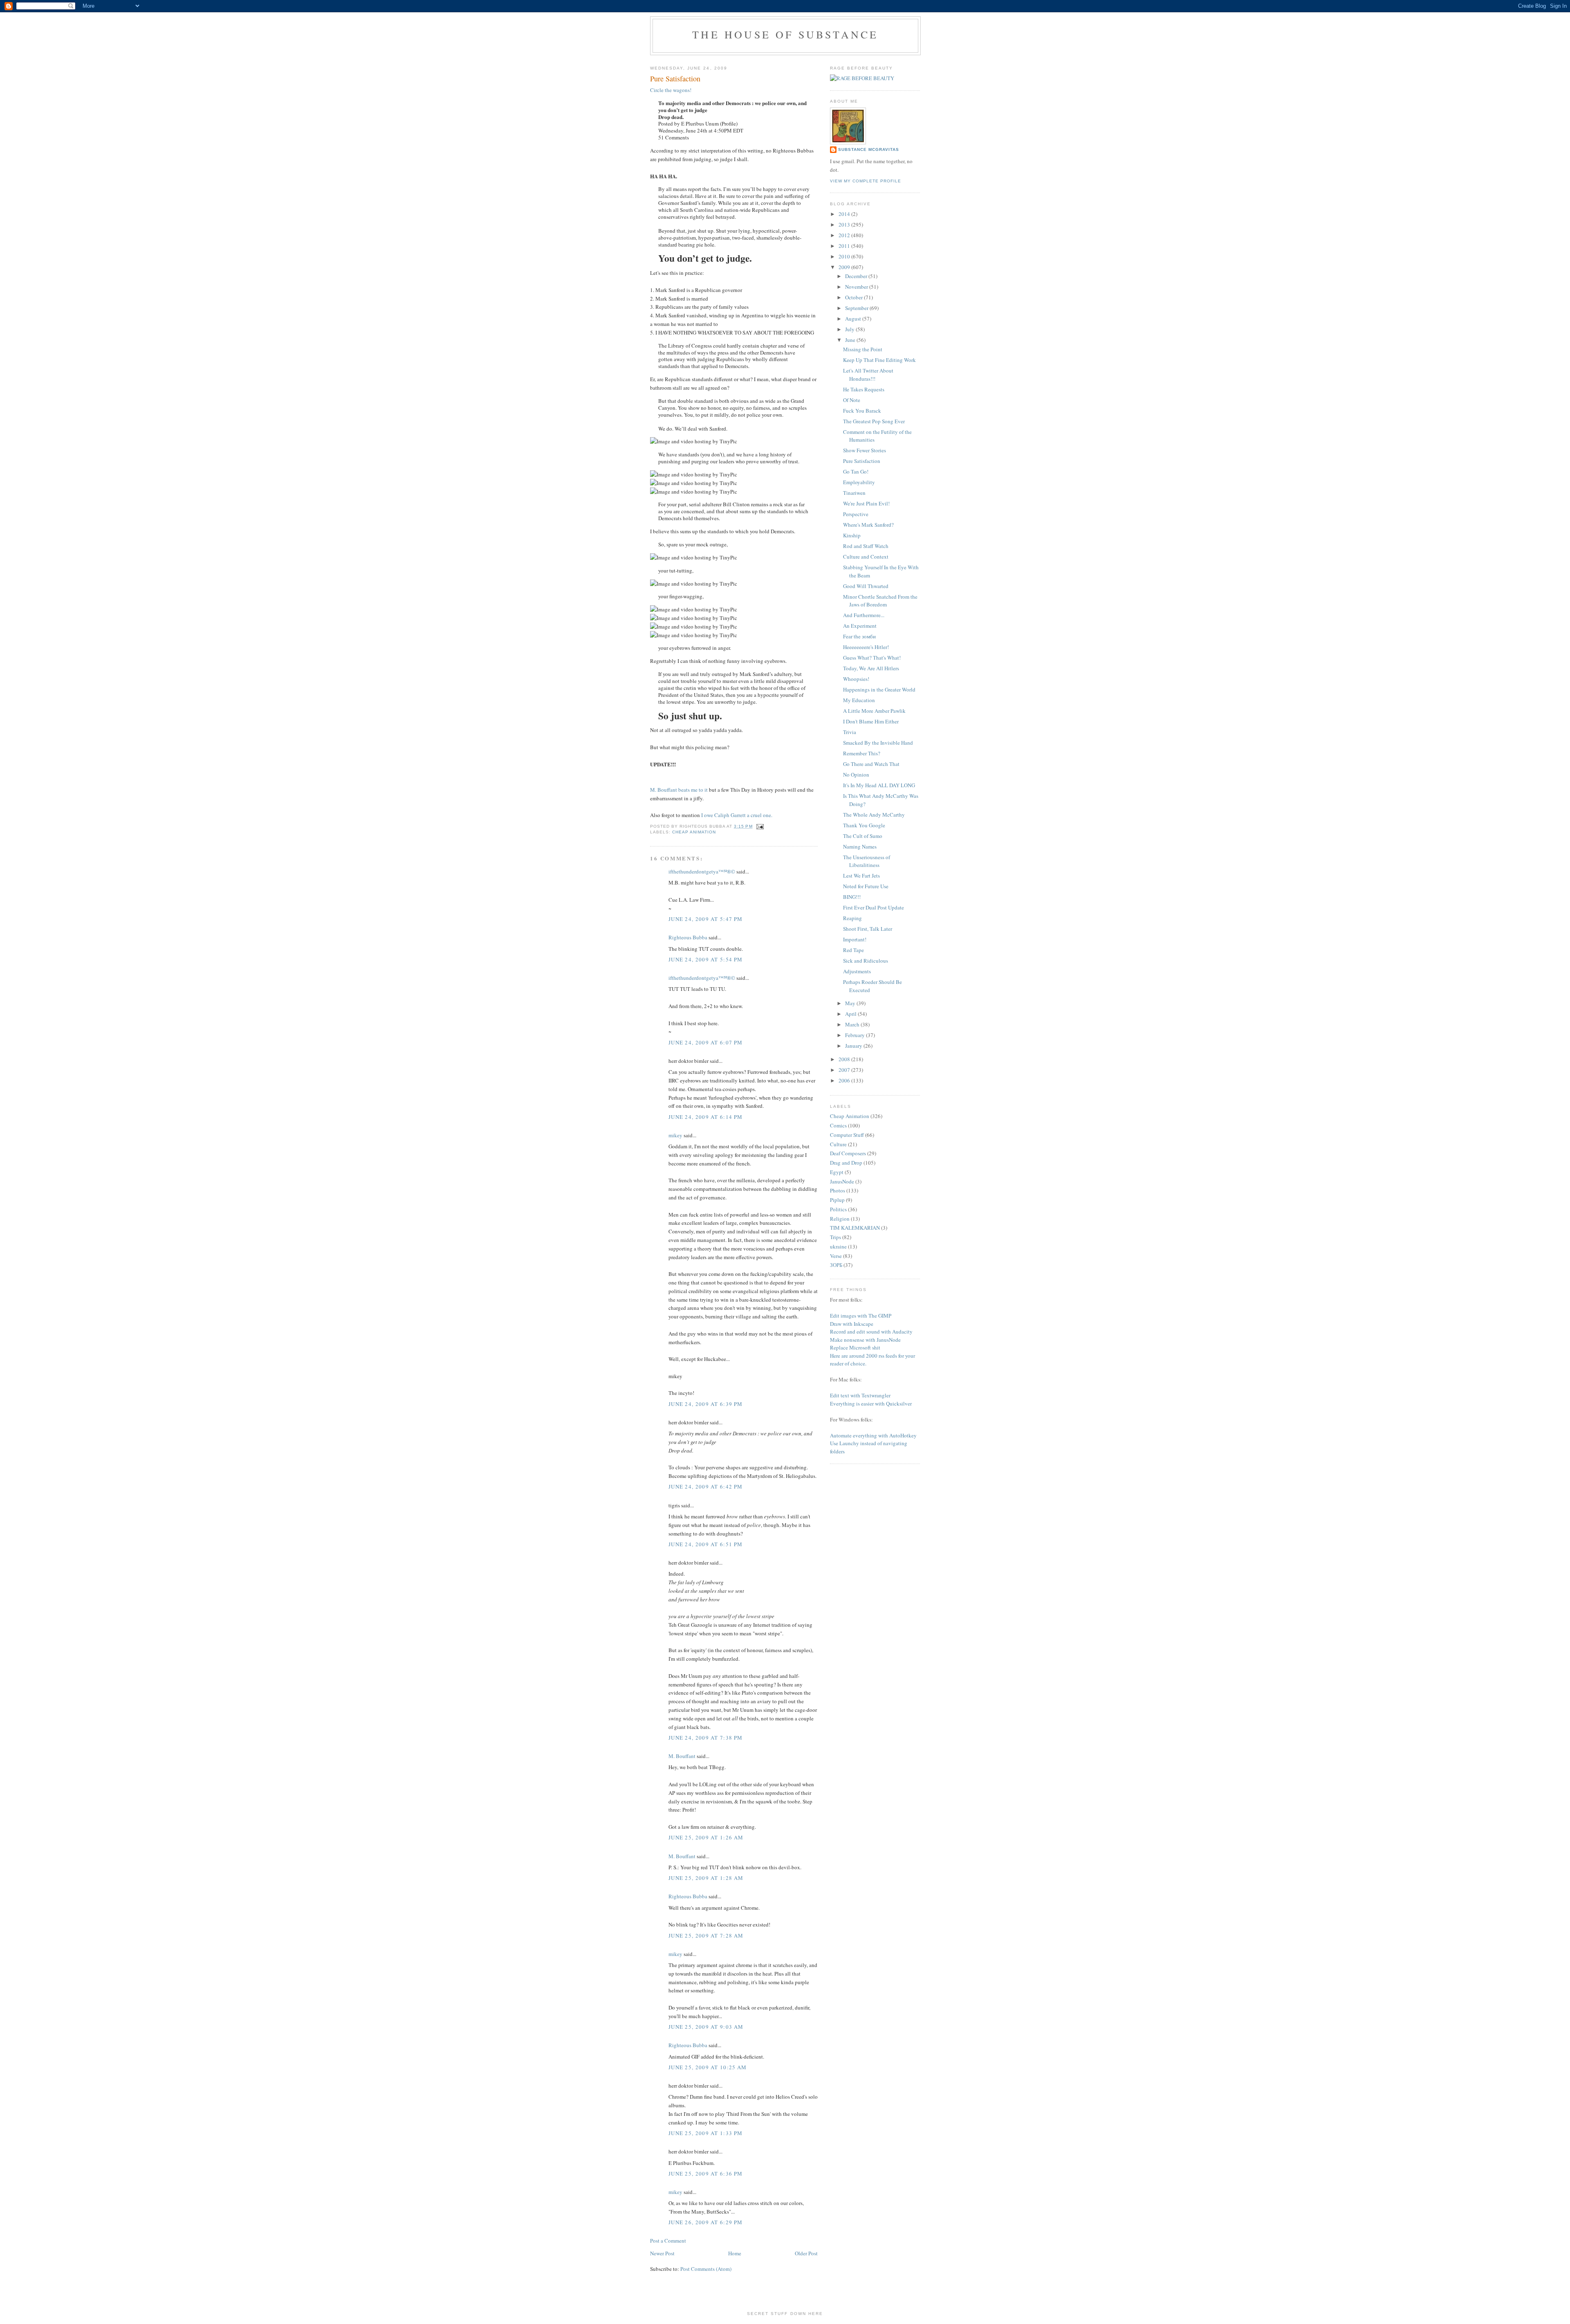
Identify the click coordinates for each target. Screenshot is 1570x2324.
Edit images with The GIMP (861, 1316)
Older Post (806, 2253)
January (854, 1046)
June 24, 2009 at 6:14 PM (705, 1117)
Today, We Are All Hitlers (871, 668)
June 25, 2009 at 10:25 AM (708, 2067)
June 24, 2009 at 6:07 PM (705, 1042)
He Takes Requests (864, 389)
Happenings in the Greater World (879, 689)
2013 (845, 225)
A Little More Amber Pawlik (874, 711)
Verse (836, 1256)
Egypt (837, 1172)
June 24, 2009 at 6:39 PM (705, 1404)
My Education (859, 700)
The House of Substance (785, 34)
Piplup (837, 1200)
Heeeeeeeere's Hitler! (866, 647)
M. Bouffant (682, 1756)
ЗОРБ (836, 1265)
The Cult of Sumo (863, 836)
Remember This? (862, 753)
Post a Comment (668, 2241)
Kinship (852, 535)
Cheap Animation (694, 832)
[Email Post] (759, 826)
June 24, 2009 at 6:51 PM (705, 1544)
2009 (845, 267)
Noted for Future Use (866, 886)
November (857, 287)
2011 (845, 246)
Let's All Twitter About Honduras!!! (868, 375)
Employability (859, 482)
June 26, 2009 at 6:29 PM (705, 2222)
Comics (838, 1125)
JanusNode (842, 1181)
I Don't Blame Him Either (871, 721)
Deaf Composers (848, 1153)
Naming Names (860, 847)
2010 (845, 256)
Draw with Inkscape (852, 1324)
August (854, 319)
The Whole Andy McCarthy (874, 815)
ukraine (838, 1246)
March (853, 1024)
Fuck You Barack (862, 411)
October (855, 297)
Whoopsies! (856, 679)
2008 (845, 1059)
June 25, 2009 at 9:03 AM (706, 2027)
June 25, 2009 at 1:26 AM (706, 1837)
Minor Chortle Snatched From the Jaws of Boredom (880, 601)
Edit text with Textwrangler (860, 1395)
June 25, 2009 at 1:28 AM (706, 1878)
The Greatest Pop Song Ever (874, 421)
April (851, 1014)
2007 (845, 1070)
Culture (838, 1144)
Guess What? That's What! (872, 658)
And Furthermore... (864, 615)
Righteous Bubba (688, 937)
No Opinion (856, 775)
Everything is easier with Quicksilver (871, 1403)
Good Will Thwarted (866, 586)
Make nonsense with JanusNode (865, 1340)
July (850, 329)
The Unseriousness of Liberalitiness (867, 861)
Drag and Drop (846, 1163)
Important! (855, 939)
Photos (838, 1190)
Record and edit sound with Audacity (871, 1332)
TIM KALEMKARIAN (855, 1228)
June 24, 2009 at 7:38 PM (705, 1738)
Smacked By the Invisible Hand (878, 743)
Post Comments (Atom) (706, 2269)
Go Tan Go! (856, 472)
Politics (838, 1209)
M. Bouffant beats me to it (679, 790)
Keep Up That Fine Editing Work (879, 360)
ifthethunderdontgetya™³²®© (702, 871)
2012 (845, 235)
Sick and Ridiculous (866, 961)
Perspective (856, 514)
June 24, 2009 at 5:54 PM (705, 959)
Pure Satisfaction (862, 461)
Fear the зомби (859, 636)
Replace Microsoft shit (855, 1347)
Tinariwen (854, 493)
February (856, 1035)
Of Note (852, 400)
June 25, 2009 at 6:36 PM (705, 2174)
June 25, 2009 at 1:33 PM (705, 2133)
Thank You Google (864, 825)
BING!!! (852, 897)
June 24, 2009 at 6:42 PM (705, 1486)
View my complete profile (866, 181)
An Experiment (860, 626)
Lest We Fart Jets (861, 876)
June (851, 340)
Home (735, 2253)
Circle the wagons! (671, 90)
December (857, 276)
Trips (835, 1237)
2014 (845, 214)
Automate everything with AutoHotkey (873, 1435)
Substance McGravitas (869, 149)
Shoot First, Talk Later (868, 929)
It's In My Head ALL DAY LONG (879, 785)
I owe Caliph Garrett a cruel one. (737, 815)
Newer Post (662, 2253)
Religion (840, 1219)
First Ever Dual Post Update (874, 907)
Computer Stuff (847, 1135)
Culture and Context (866, 557)
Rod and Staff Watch (866, 546)
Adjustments (857, 971)
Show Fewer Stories (865, 450)
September (857, 308)
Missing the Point (863, 349)
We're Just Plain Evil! (866, 503)
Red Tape (853, 950)
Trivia (850, 732)
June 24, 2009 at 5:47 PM (705, 919)
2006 (845, 1080)
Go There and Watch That (871, 764)
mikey (675, 1135)
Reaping (852, 918)
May (851, 1003)
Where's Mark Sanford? (868, 525)
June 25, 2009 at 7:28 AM (706, 1936)
